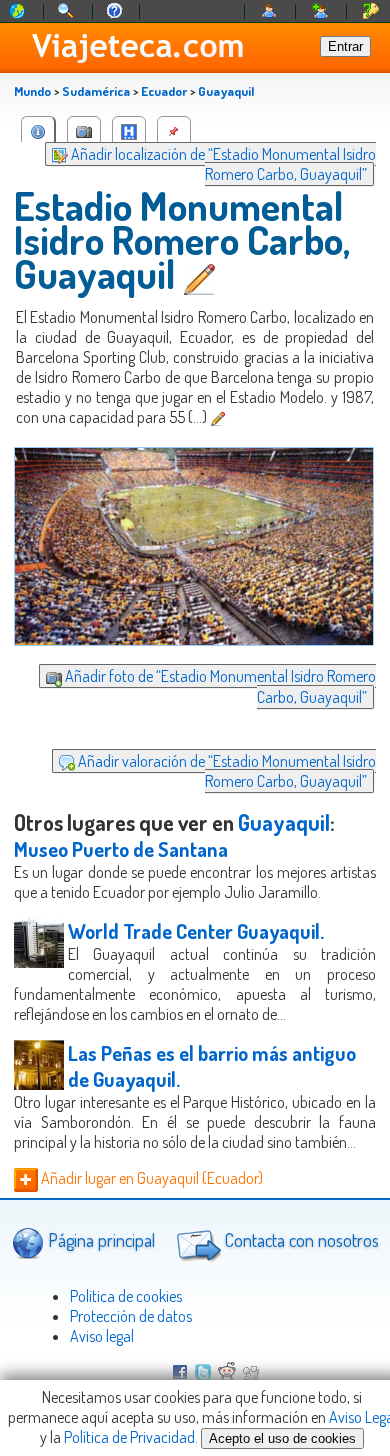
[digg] (251, 1374)
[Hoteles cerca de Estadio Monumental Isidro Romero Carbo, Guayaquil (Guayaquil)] (129, 129)
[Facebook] (180, 1374)
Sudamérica (96, 91)
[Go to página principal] (18, 11)
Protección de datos (131, 1316)
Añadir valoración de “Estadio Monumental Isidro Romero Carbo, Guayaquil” (225, 771)
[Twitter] (203, 1374)
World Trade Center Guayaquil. (196, 931)
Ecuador (164, 91)
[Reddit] (227, 1374)
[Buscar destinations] (67, 11)
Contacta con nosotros (300, 1240)
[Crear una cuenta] (321, 11)
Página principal (99, 1240)
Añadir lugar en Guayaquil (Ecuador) (150, 1178)
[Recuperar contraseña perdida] (371, 11)
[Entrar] (270, 11)
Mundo (32, 91)
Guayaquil (226, 91)
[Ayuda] (115, 11)
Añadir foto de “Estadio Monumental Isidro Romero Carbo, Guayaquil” (219, 686)
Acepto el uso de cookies (282, 1438)
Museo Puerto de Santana (121, 849)
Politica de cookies (126, 1296)
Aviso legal (102, 1336)
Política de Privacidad (129, 1437)
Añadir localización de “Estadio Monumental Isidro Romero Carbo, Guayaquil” (222, 164)
